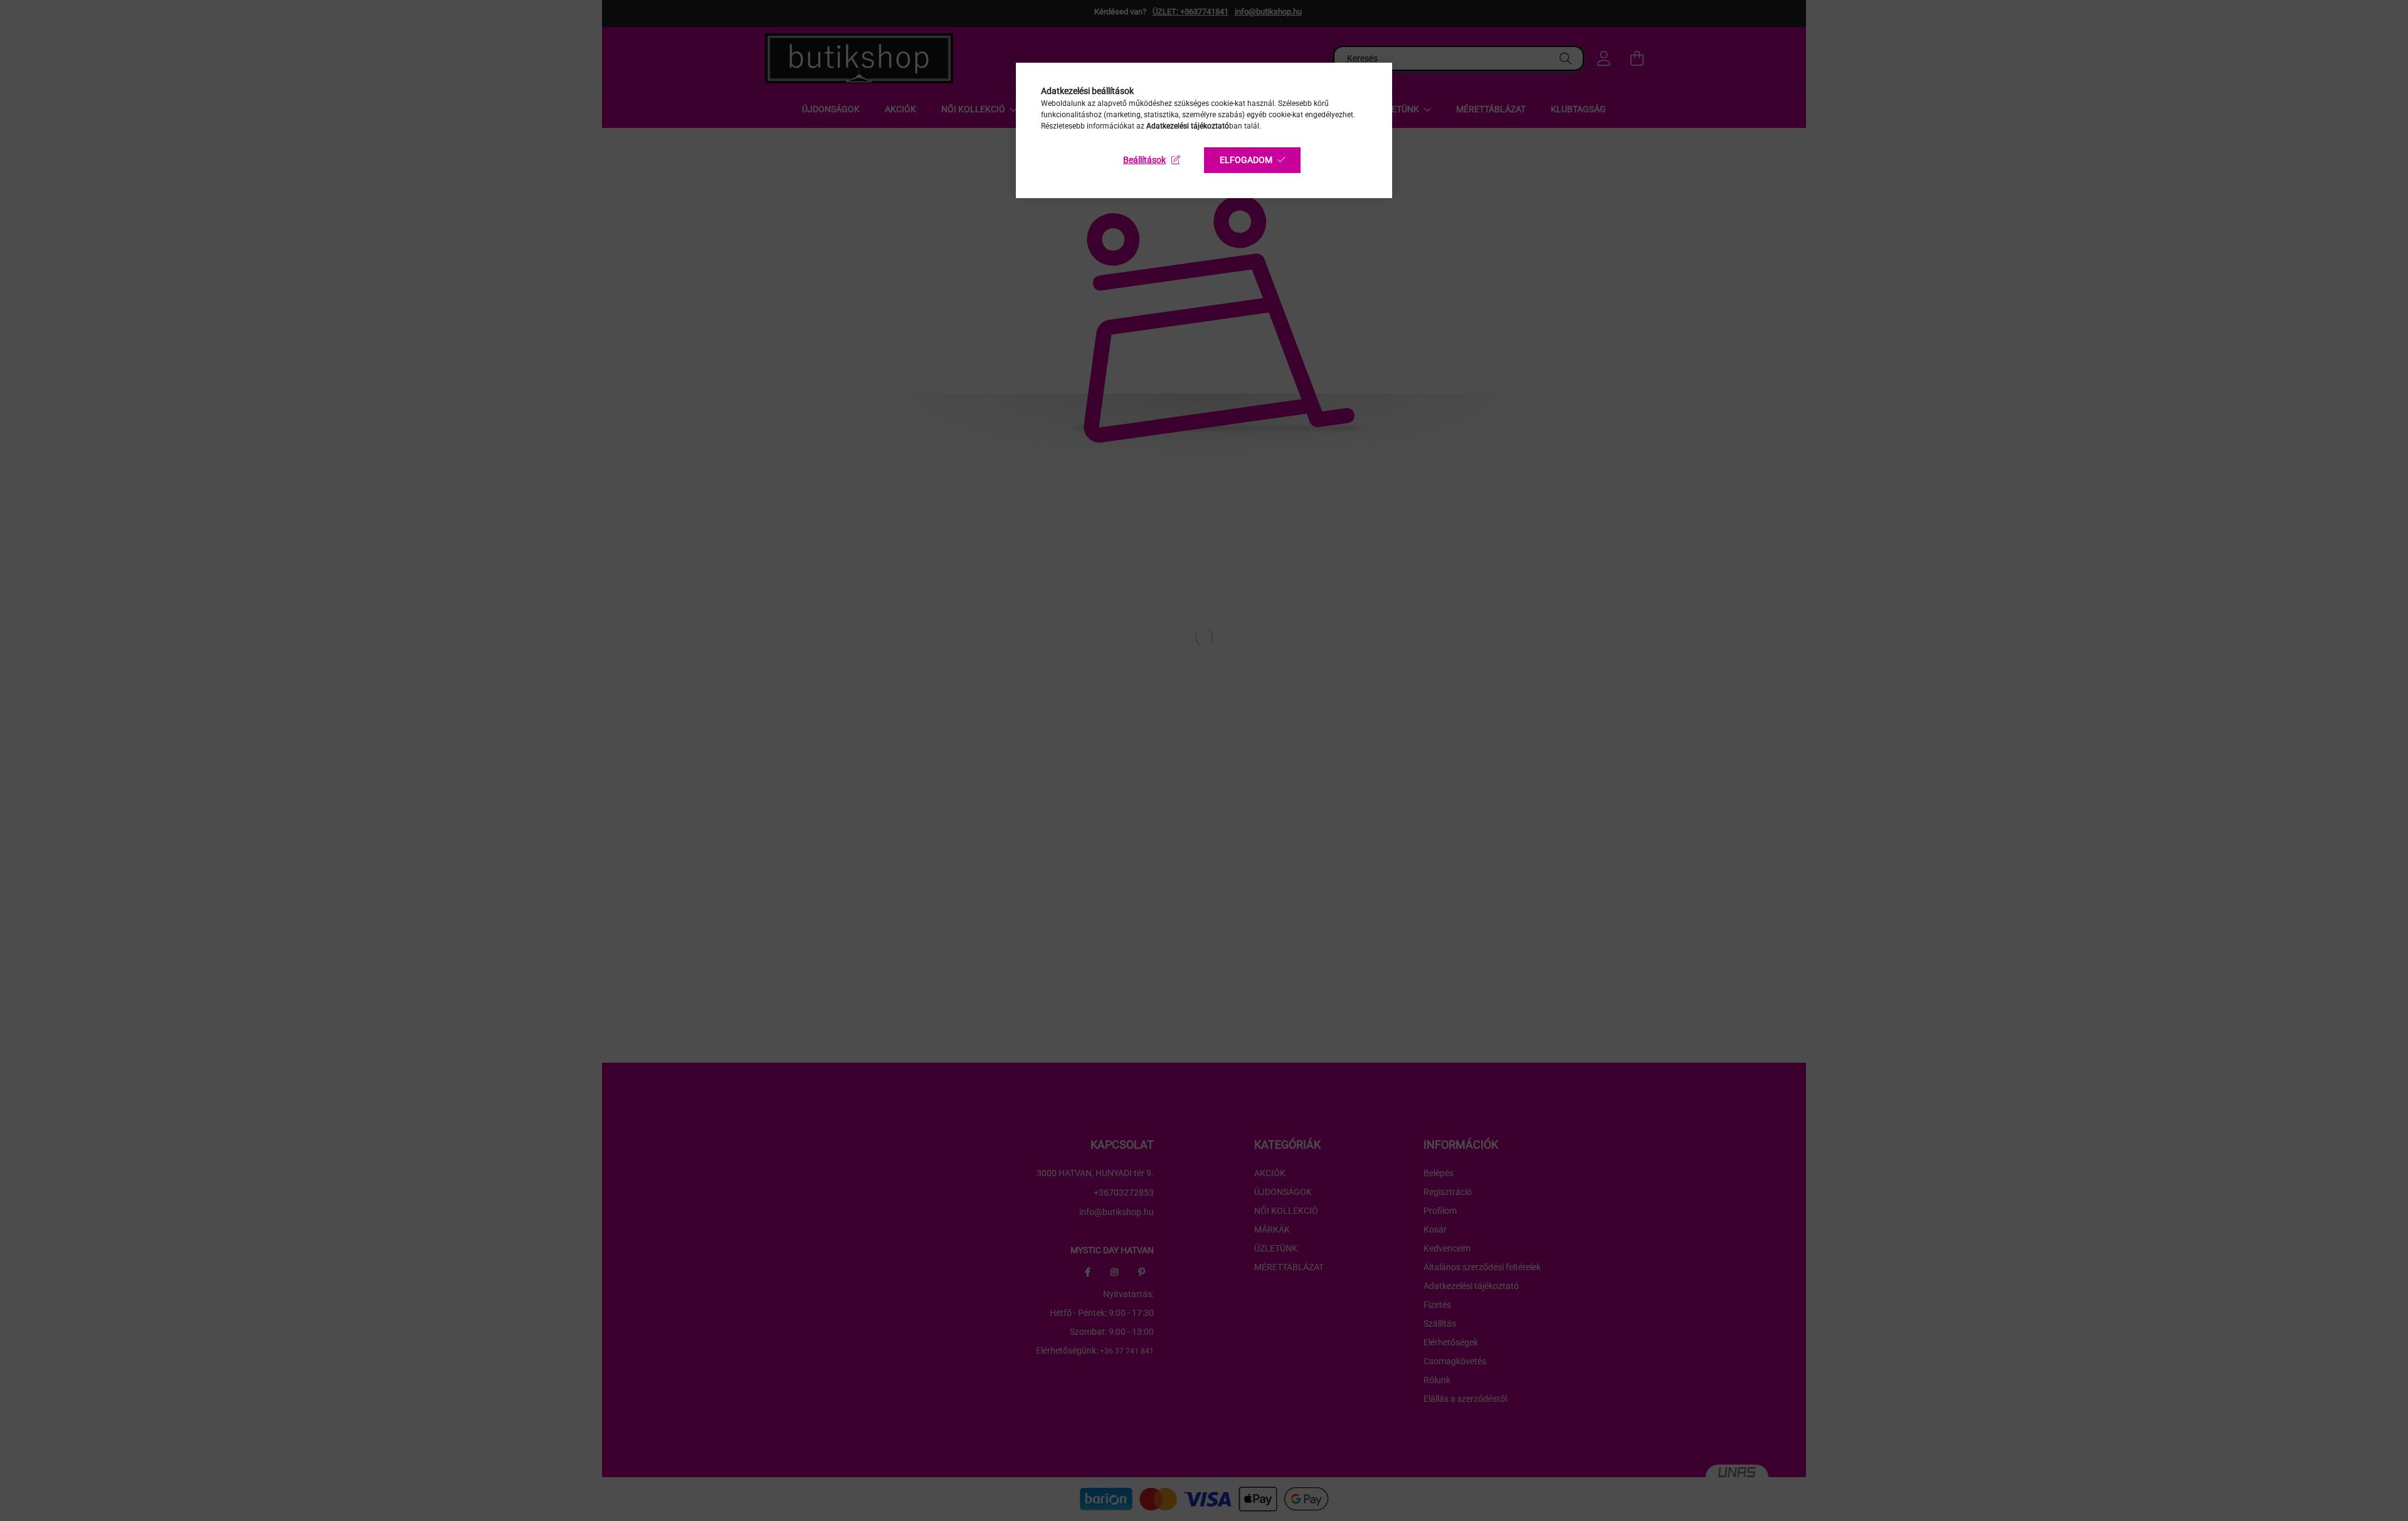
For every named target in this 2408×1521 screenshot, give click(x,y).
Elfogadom (1246, 160)
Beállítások (1144, 160)
